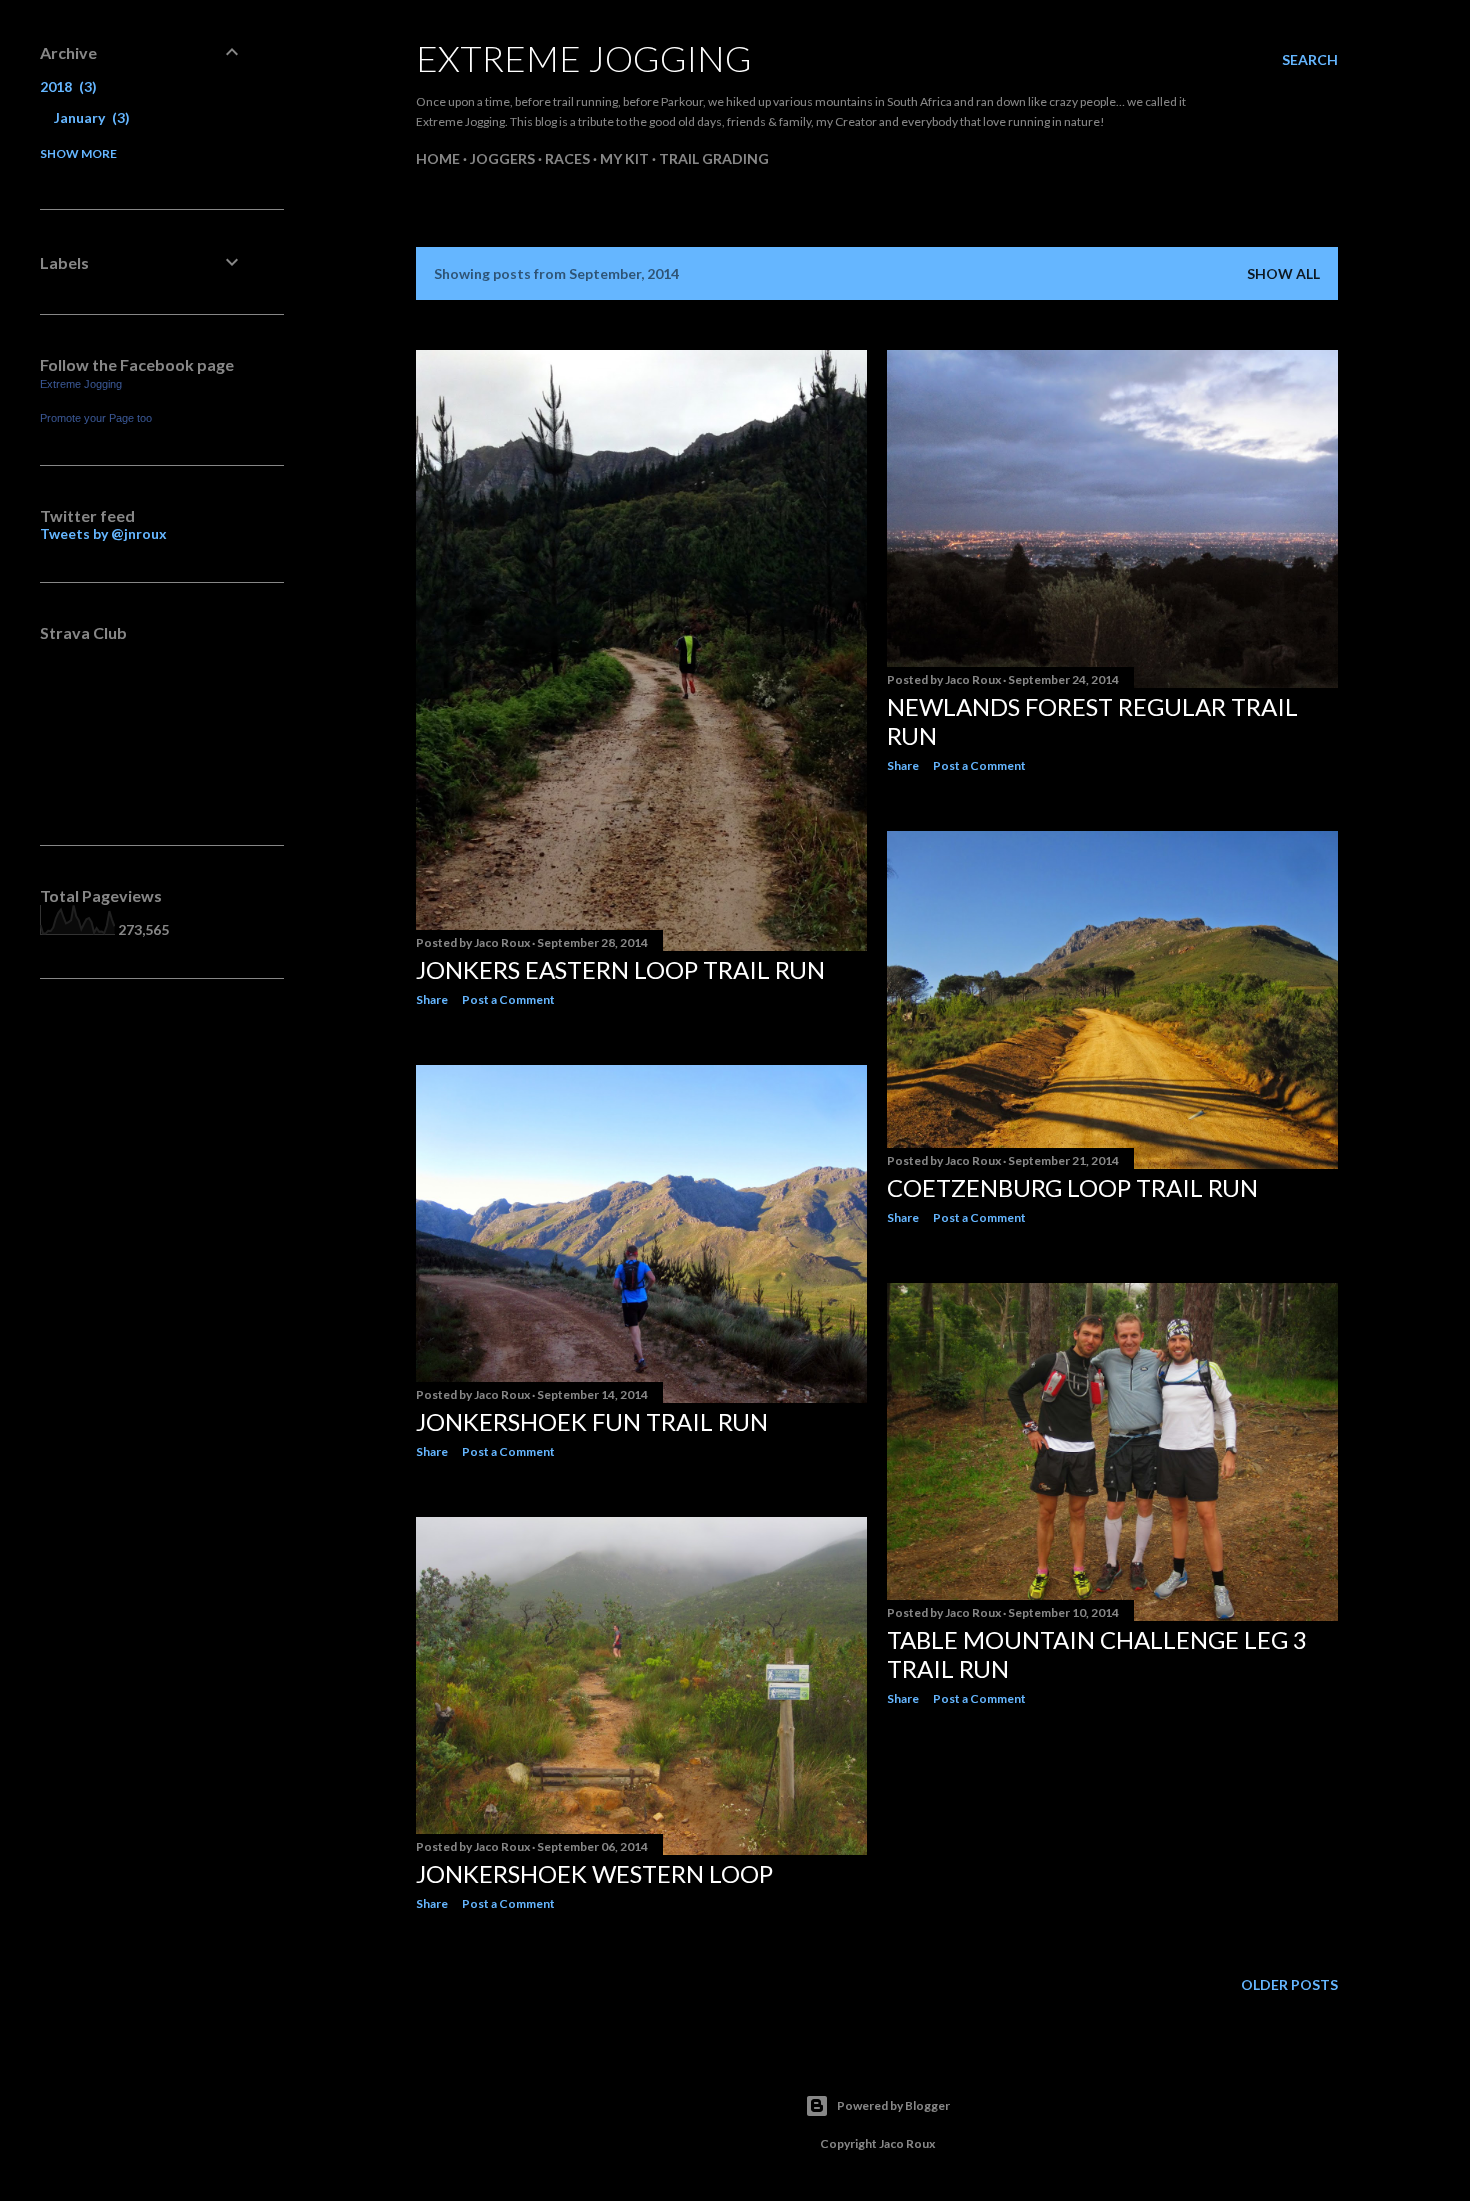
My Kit (624, 158)
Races (567, 158)
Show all (1283, 273)
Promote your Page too (96, 418)
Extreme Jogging (584, 58)
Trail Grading (714, 158)
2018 (66, 86)
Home (438, 158)
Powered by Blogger (893, 2105)
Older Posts (1289, 1984)
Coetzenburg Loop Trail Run (1072, 1187)
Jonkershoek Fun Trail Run (592, 1421)
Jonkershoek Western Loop (594, 1873)
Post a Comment (508, 999)
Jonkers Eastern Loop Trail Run (620, 969)
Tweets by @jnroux (103, 533)
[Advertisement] (142, 1319)
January (89, 117)
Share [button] (432, 999)
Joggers (502, 158)
